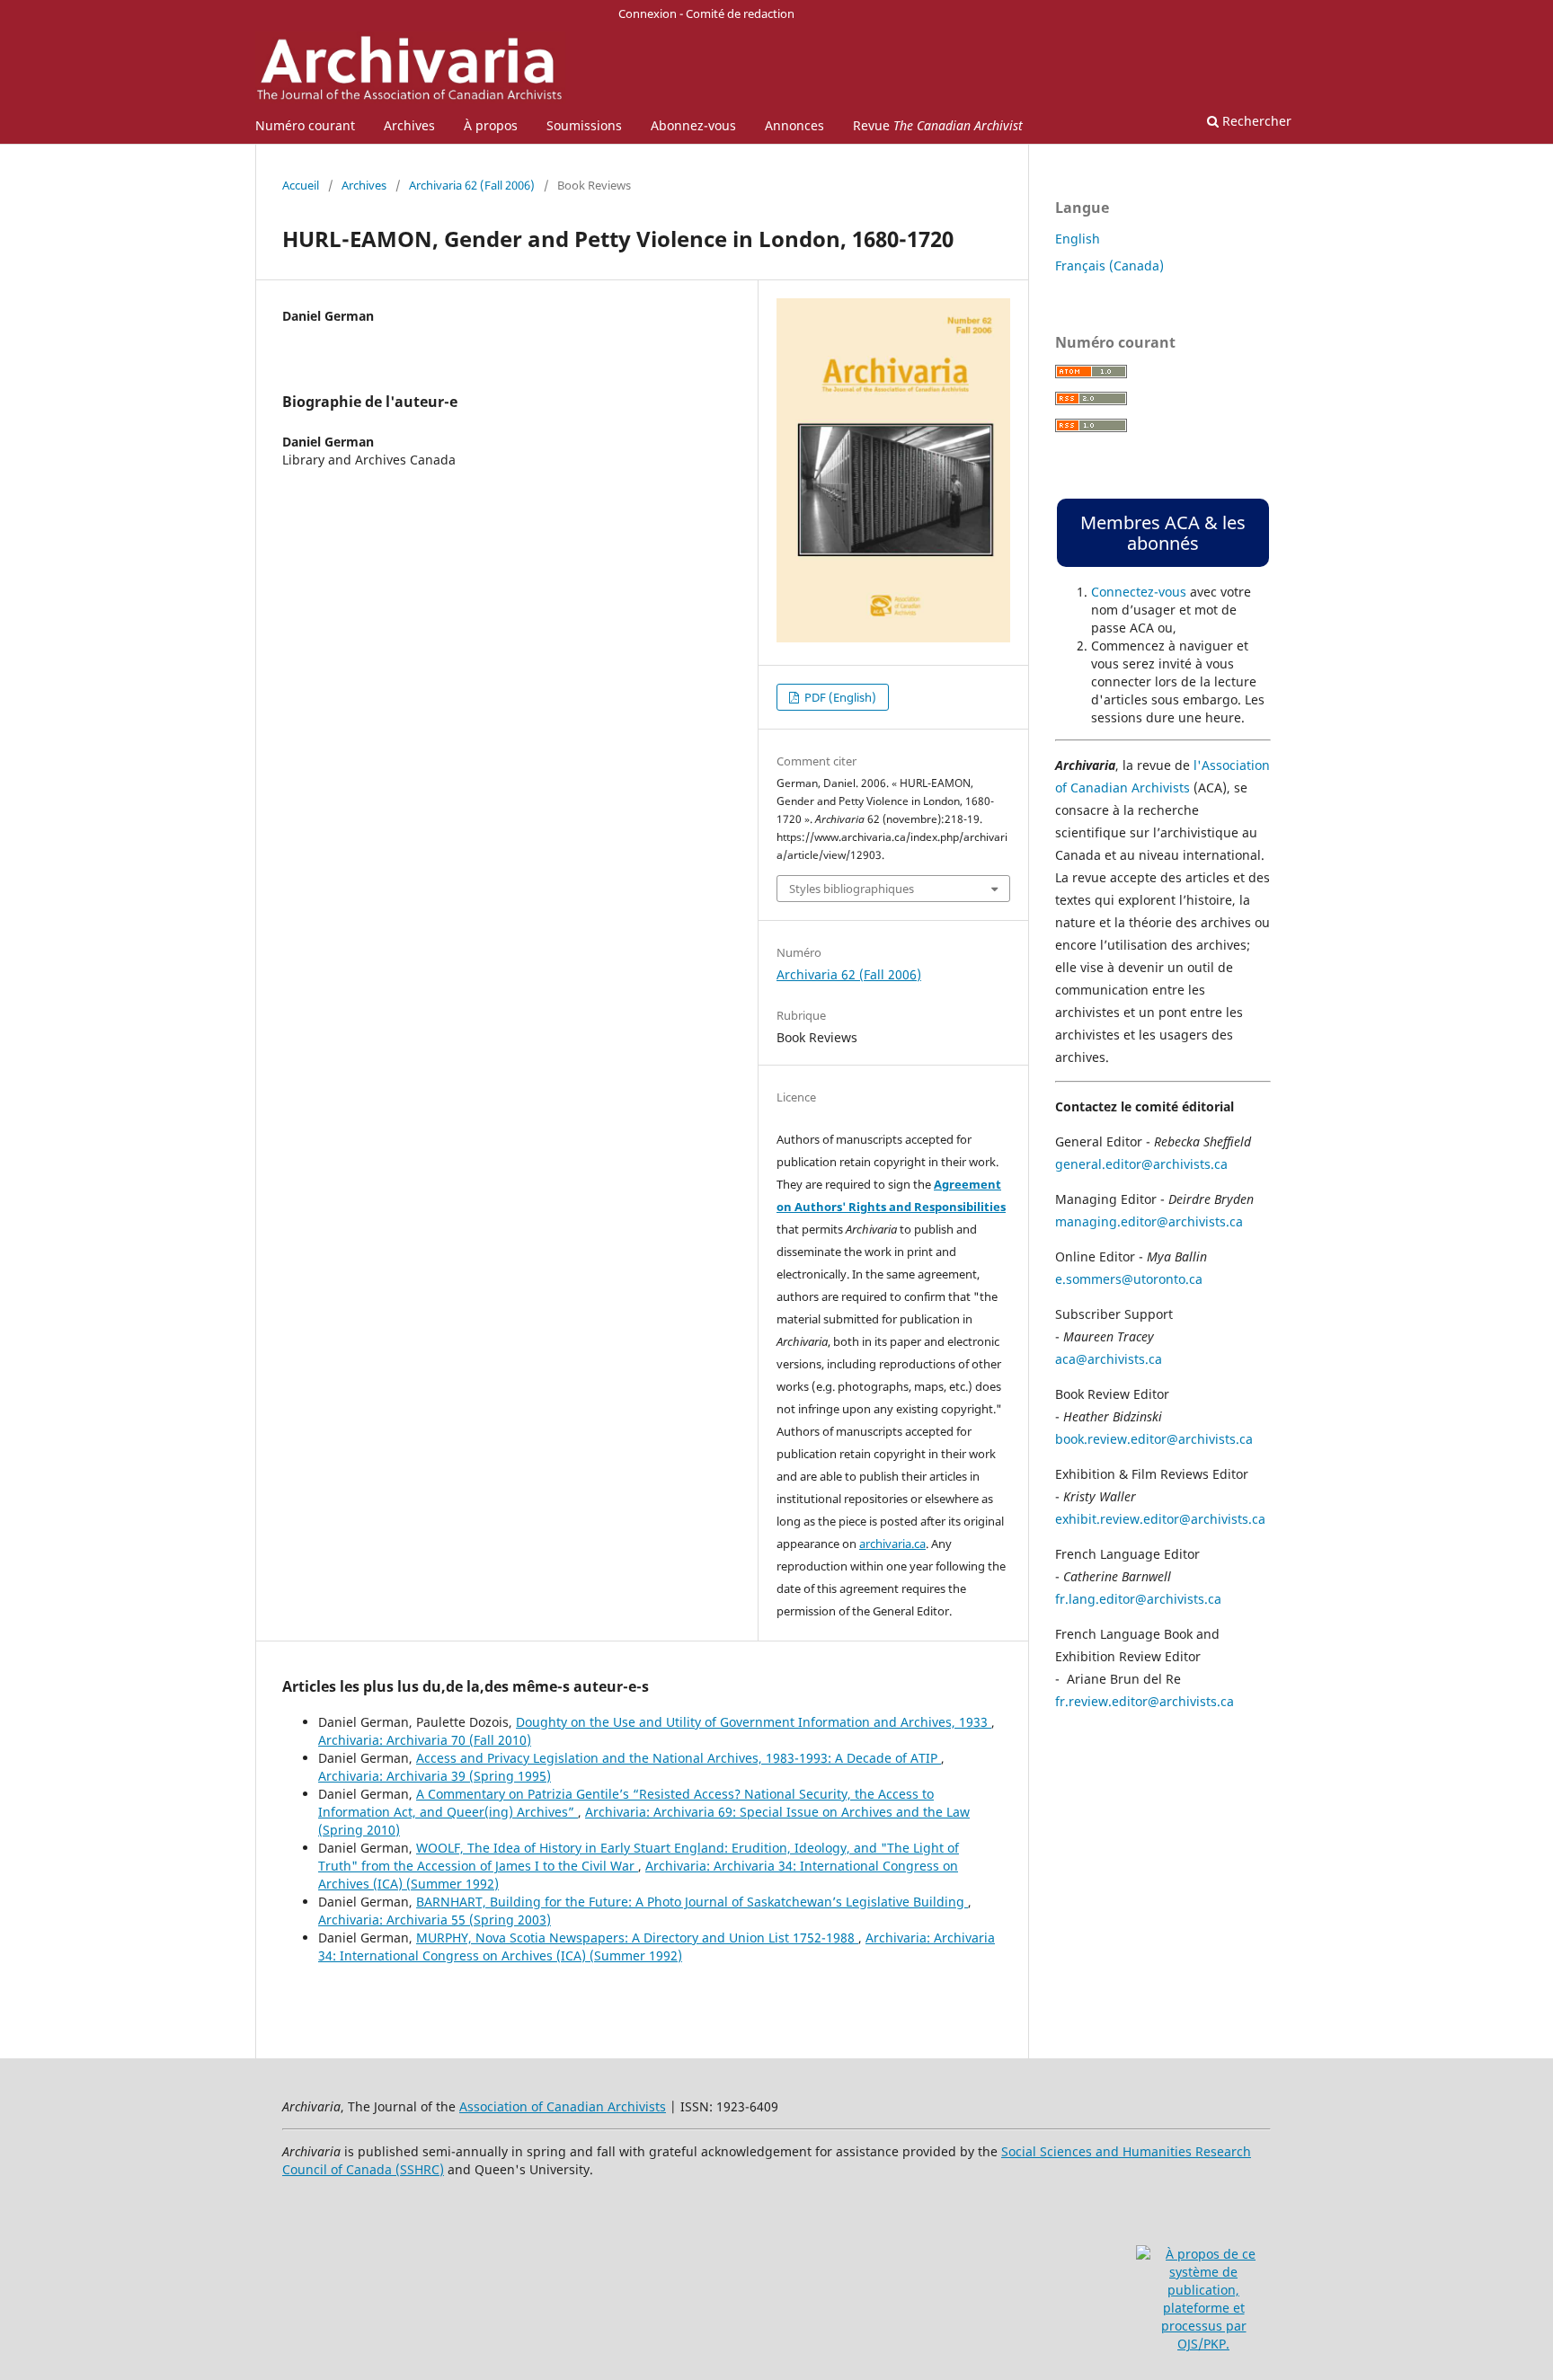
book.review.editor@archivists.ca (1154, 1439)
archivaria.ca (892, 1544)
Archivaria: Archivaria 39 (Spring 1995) (435, 1776)
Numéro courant (305, 125)
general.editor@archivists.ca (1141, 1164)
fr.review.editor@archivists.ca (1145, 1701)
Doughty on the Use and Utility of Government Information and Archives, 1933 (754, 1722)
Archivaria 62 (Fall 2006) (472, 185)
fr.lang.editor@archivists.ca (1138, 1599)
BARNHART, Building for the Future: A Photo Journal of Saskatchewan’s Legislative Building (692, 1902)
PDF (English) (839, 697)
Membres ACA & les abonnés (1163, 533)
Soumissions (584, 125)
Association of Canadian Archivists (563, 2106)
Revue (938, 125)
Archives (409, 125)
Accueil (301, 185)
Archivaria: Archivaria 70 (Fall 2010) (425, 1740)
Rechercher (1255, 121)
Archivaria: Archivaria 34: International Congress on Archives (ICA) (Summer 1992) (657, 1946)
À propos (491, 125)
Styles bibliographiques (852, 889)
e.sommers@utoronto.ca (1129, 1279)
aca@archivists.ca (1109, 1359)
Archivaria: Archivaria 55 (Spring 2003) (435, 1920)
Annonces (794, 125)
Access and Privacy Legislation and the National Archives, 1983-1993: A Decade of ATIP (679, 1758)
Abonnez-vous (693, 125)
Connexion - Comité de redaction (706, 13)
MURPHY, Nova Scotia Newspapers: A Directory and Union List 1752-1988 (637, 1938)
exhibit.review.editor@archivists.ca (1160, 1519)
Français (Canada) (1109, 265)
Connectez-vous (1139, 592)
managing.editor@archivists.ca (1149, 1221)
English (1078, 239)
